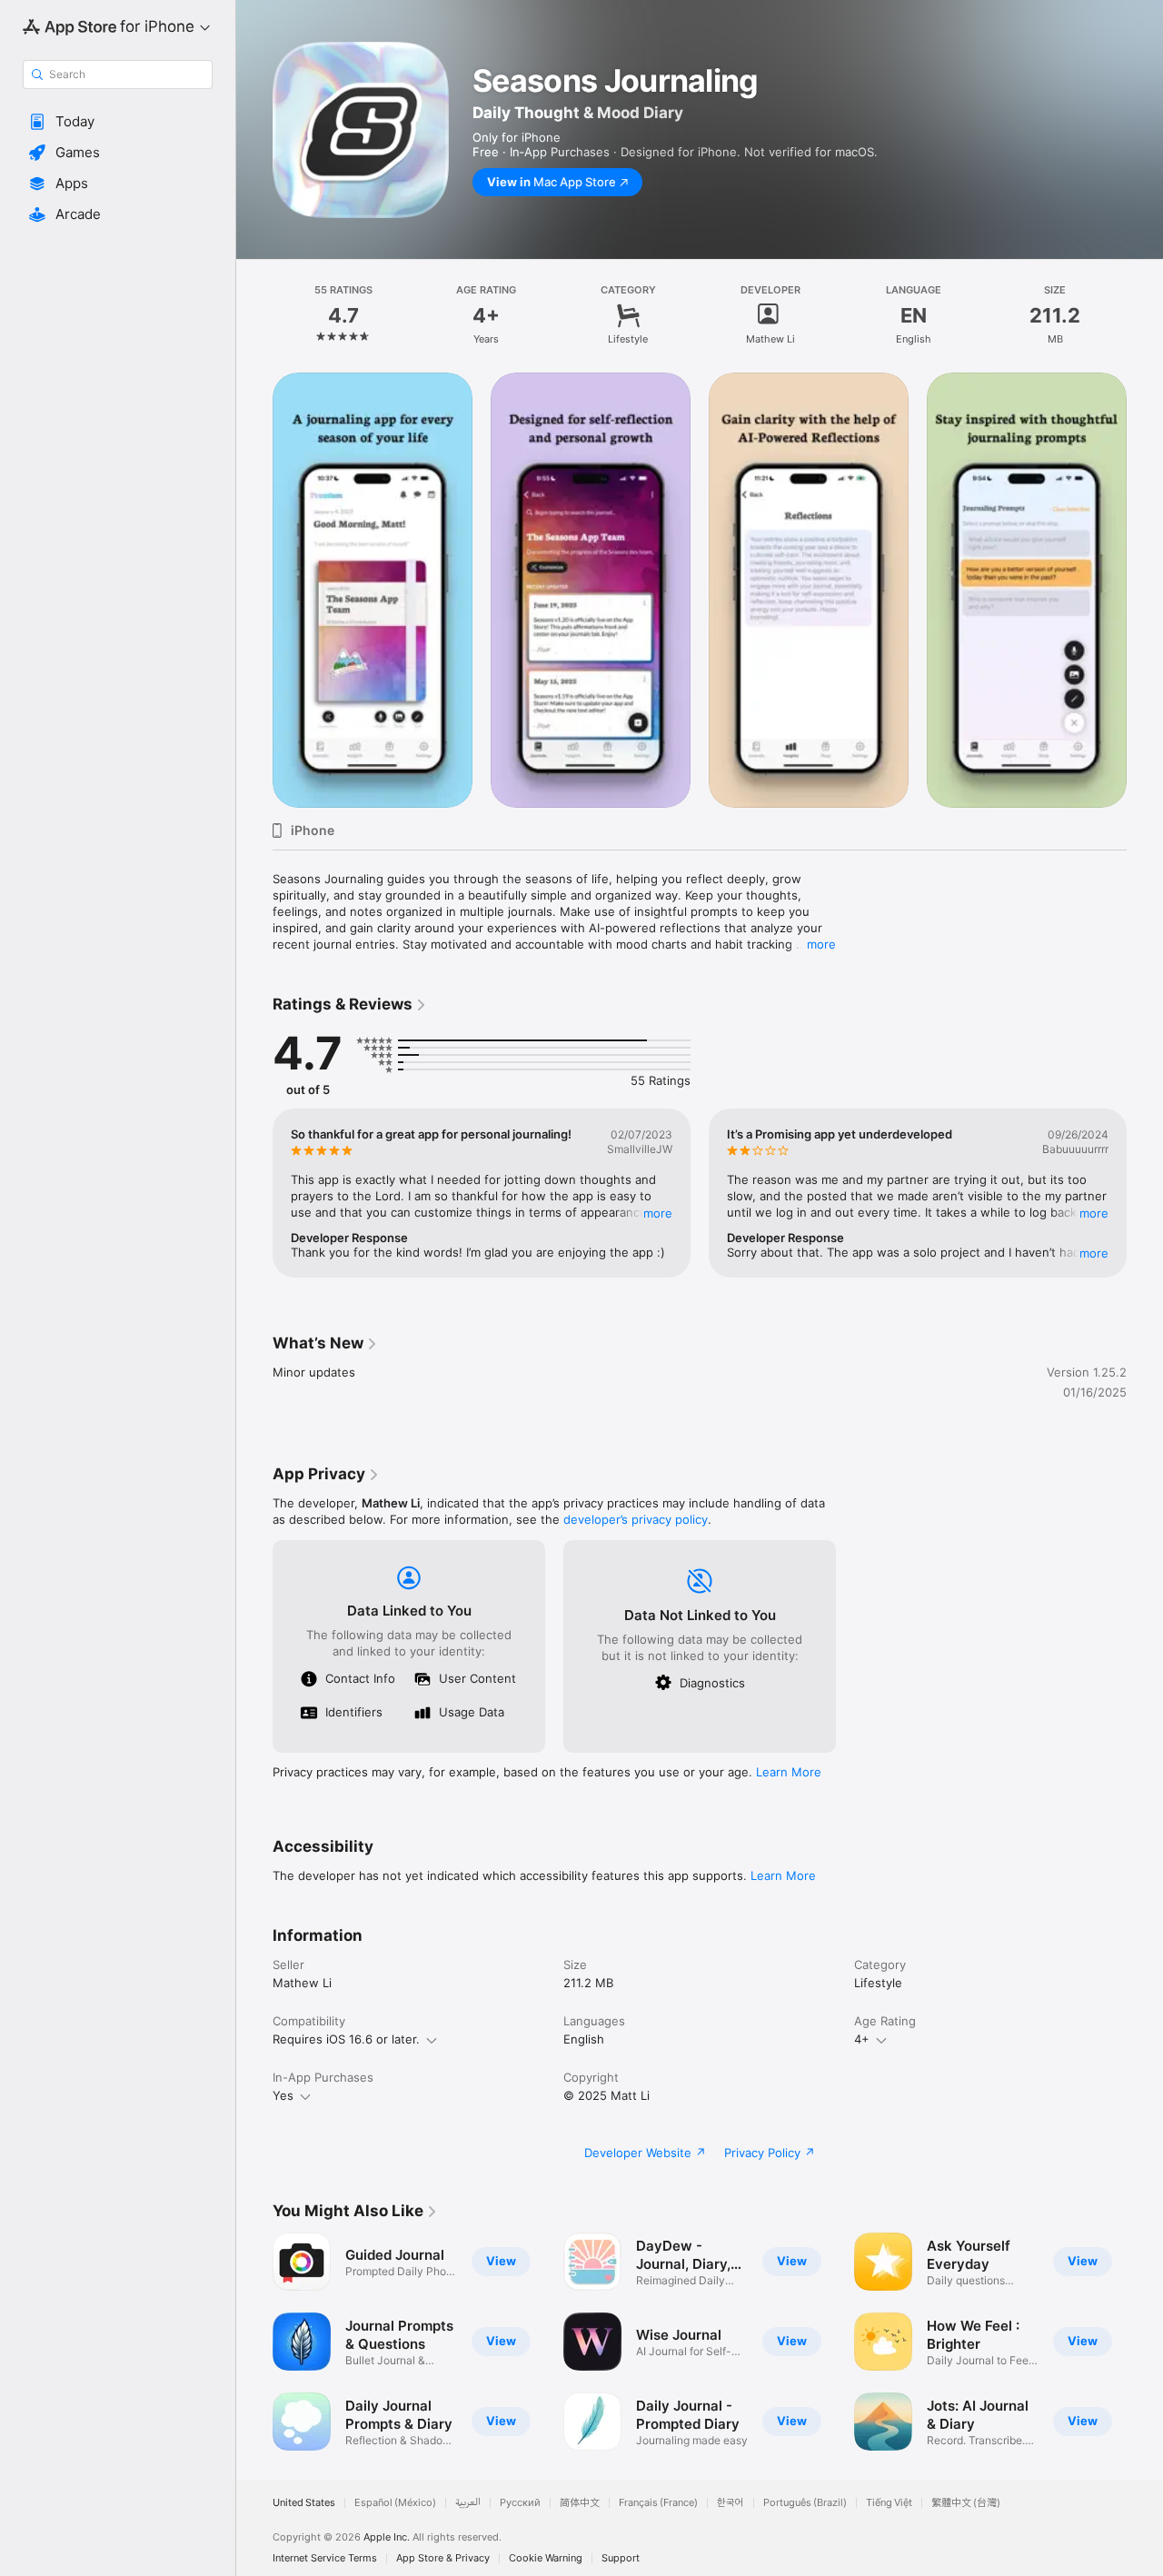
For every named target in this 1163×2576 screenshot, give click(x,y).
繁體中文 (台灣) (966, 2503)
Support (621, 2558)
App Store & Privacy (443, 2558)
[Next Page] (1145, 589)
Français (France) (658, 2503)
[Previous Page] (254, 589)
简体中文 (580, 2503)
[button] (118, 122)
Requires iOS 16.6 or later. (346, 2039)
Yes (283, 2095)
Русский (520, 2503)
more (821, 944)
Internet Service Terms (325, 2558)
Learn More (789, 1772)
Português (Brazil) (805, 2503)
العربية (468, 2503)
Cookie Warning (546, 2558)
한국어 (731, 2503)
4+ (862, 2039)
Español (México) (395, 2503)
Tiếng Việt (889, 2503)
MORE (658, 1213)
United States (304, 2503)
